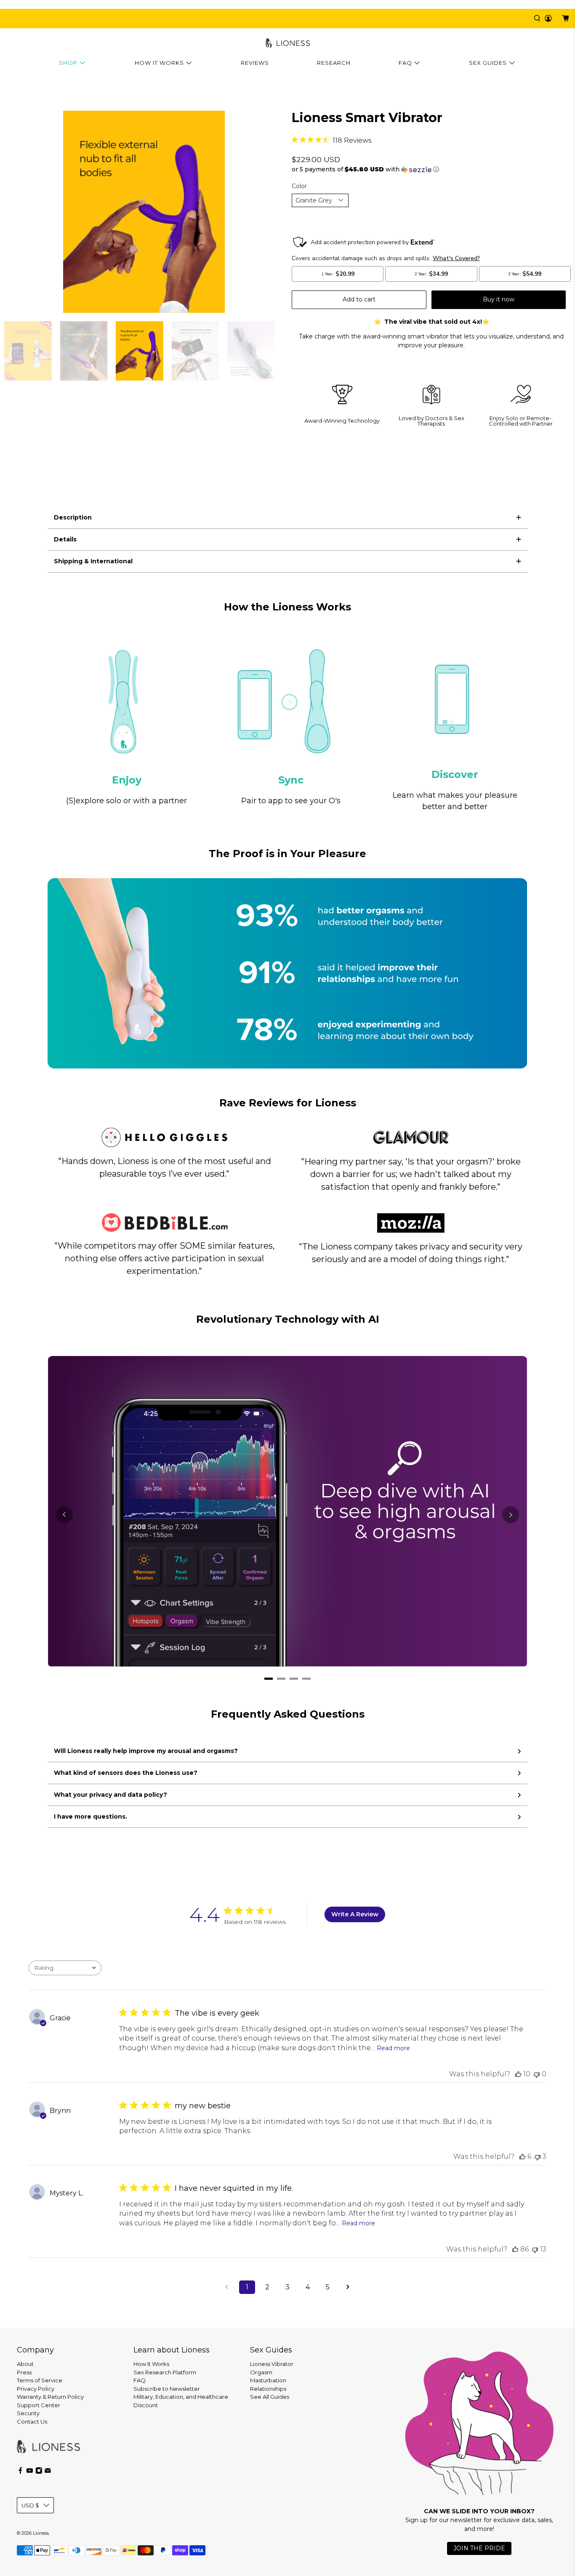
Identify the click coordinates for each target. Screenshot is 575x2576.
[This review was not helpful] (538, 2156)
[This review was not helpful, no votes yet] (537, 2074)
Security (28, 2413)
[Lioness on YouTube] (30, 2472)
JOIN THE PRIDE (479, 2548)
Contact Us (32, 2421)
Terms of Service (40, 2380)
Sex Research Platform (165, 2372)
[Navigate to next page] (348, 2287)
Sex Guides (488, 63)
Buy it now (499, 299)
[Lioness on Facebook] (20, 2472)
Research (334, 63)
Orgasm (261, 2372)
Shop (68, 63)
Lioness (41, 2533)
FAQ (405, 63)
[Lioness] (288, 43)
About (25, 2364)
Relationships (268, 2389)
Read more (393, 2048)
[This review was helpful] (518, 2074)
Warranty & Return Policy (50, 2397)
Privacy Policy (36, 2389)
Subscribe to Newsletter (167, 2389)
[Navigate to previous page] (227, 2287)
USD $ (30, 2505)
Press (24, 2372)
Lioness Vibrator (272, 2364)
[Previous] (64, 1515)
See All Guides (270, 2397)
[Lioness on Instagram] (39, 2472)
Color (299, 186)
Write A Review (355, 1914)
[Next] (511, 1515)
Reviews (255, 63)
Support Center (39, 2405)
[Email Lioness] (48, 2472)
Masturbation (268, 2380)
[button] (431, 169)
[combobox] (65, 1968)
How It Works (159, 63)
